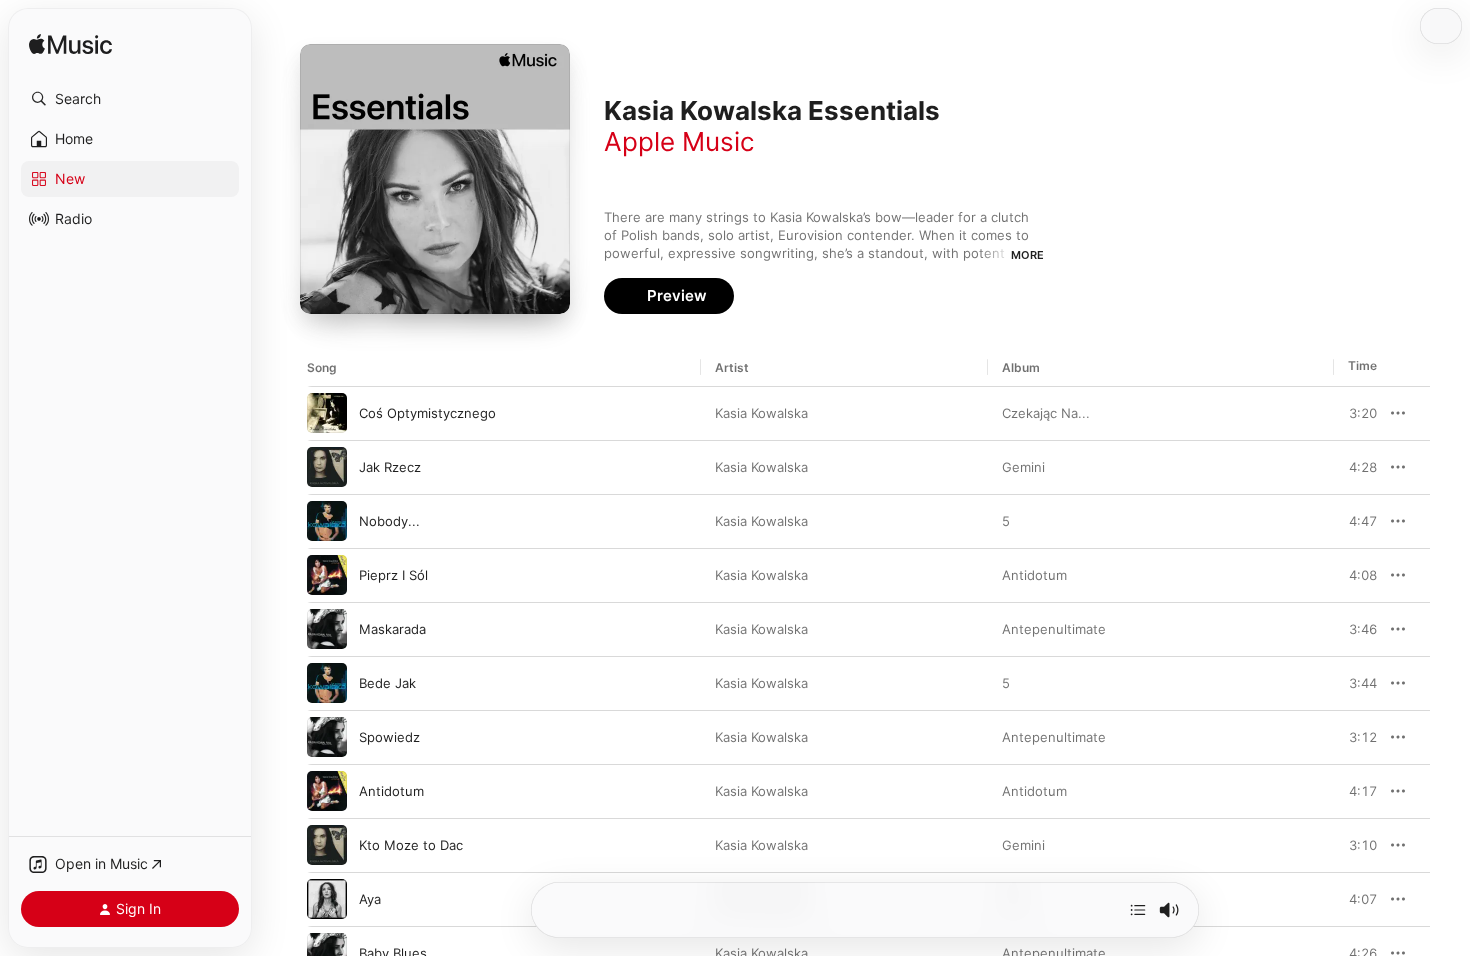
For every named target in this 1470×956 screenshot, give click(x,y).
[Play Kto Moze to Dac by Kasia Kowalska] (327, 845)
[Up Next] (1138, 910)
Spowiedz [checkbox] (389, 737)
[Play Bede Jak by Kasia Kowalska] (327, 683)
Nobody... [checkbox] (389, 521)
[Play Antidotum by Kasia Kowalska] (327, 791)
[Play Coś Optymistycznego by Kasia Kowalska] (327, 413)
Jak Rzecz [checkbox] (390, 467)
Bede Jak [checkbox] (387, 683)
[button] (130, 99)
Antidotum (1034, 575)
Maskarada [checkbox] (392, 629)
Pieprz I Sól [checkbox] (393, 575)
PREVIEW (1355, 413)
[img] (70, 45)
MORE (1027, 255)
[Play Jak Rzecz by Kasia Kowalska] (327, 467)
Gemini (1023, 467)
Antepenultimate (1054, 629)
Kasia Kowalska (761, 413)
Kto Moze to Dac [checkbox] (411, 845)
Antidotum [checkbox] (391, 791)
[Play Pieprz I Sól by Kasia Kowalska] (327, 575)
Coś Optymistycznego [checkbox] (427, 413)
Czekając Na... (1046, 413)
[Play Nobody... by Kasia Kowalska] (327, 521)
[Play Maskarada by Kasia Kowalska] (327, 629)
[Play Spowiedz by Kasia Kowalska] (327, 737)
